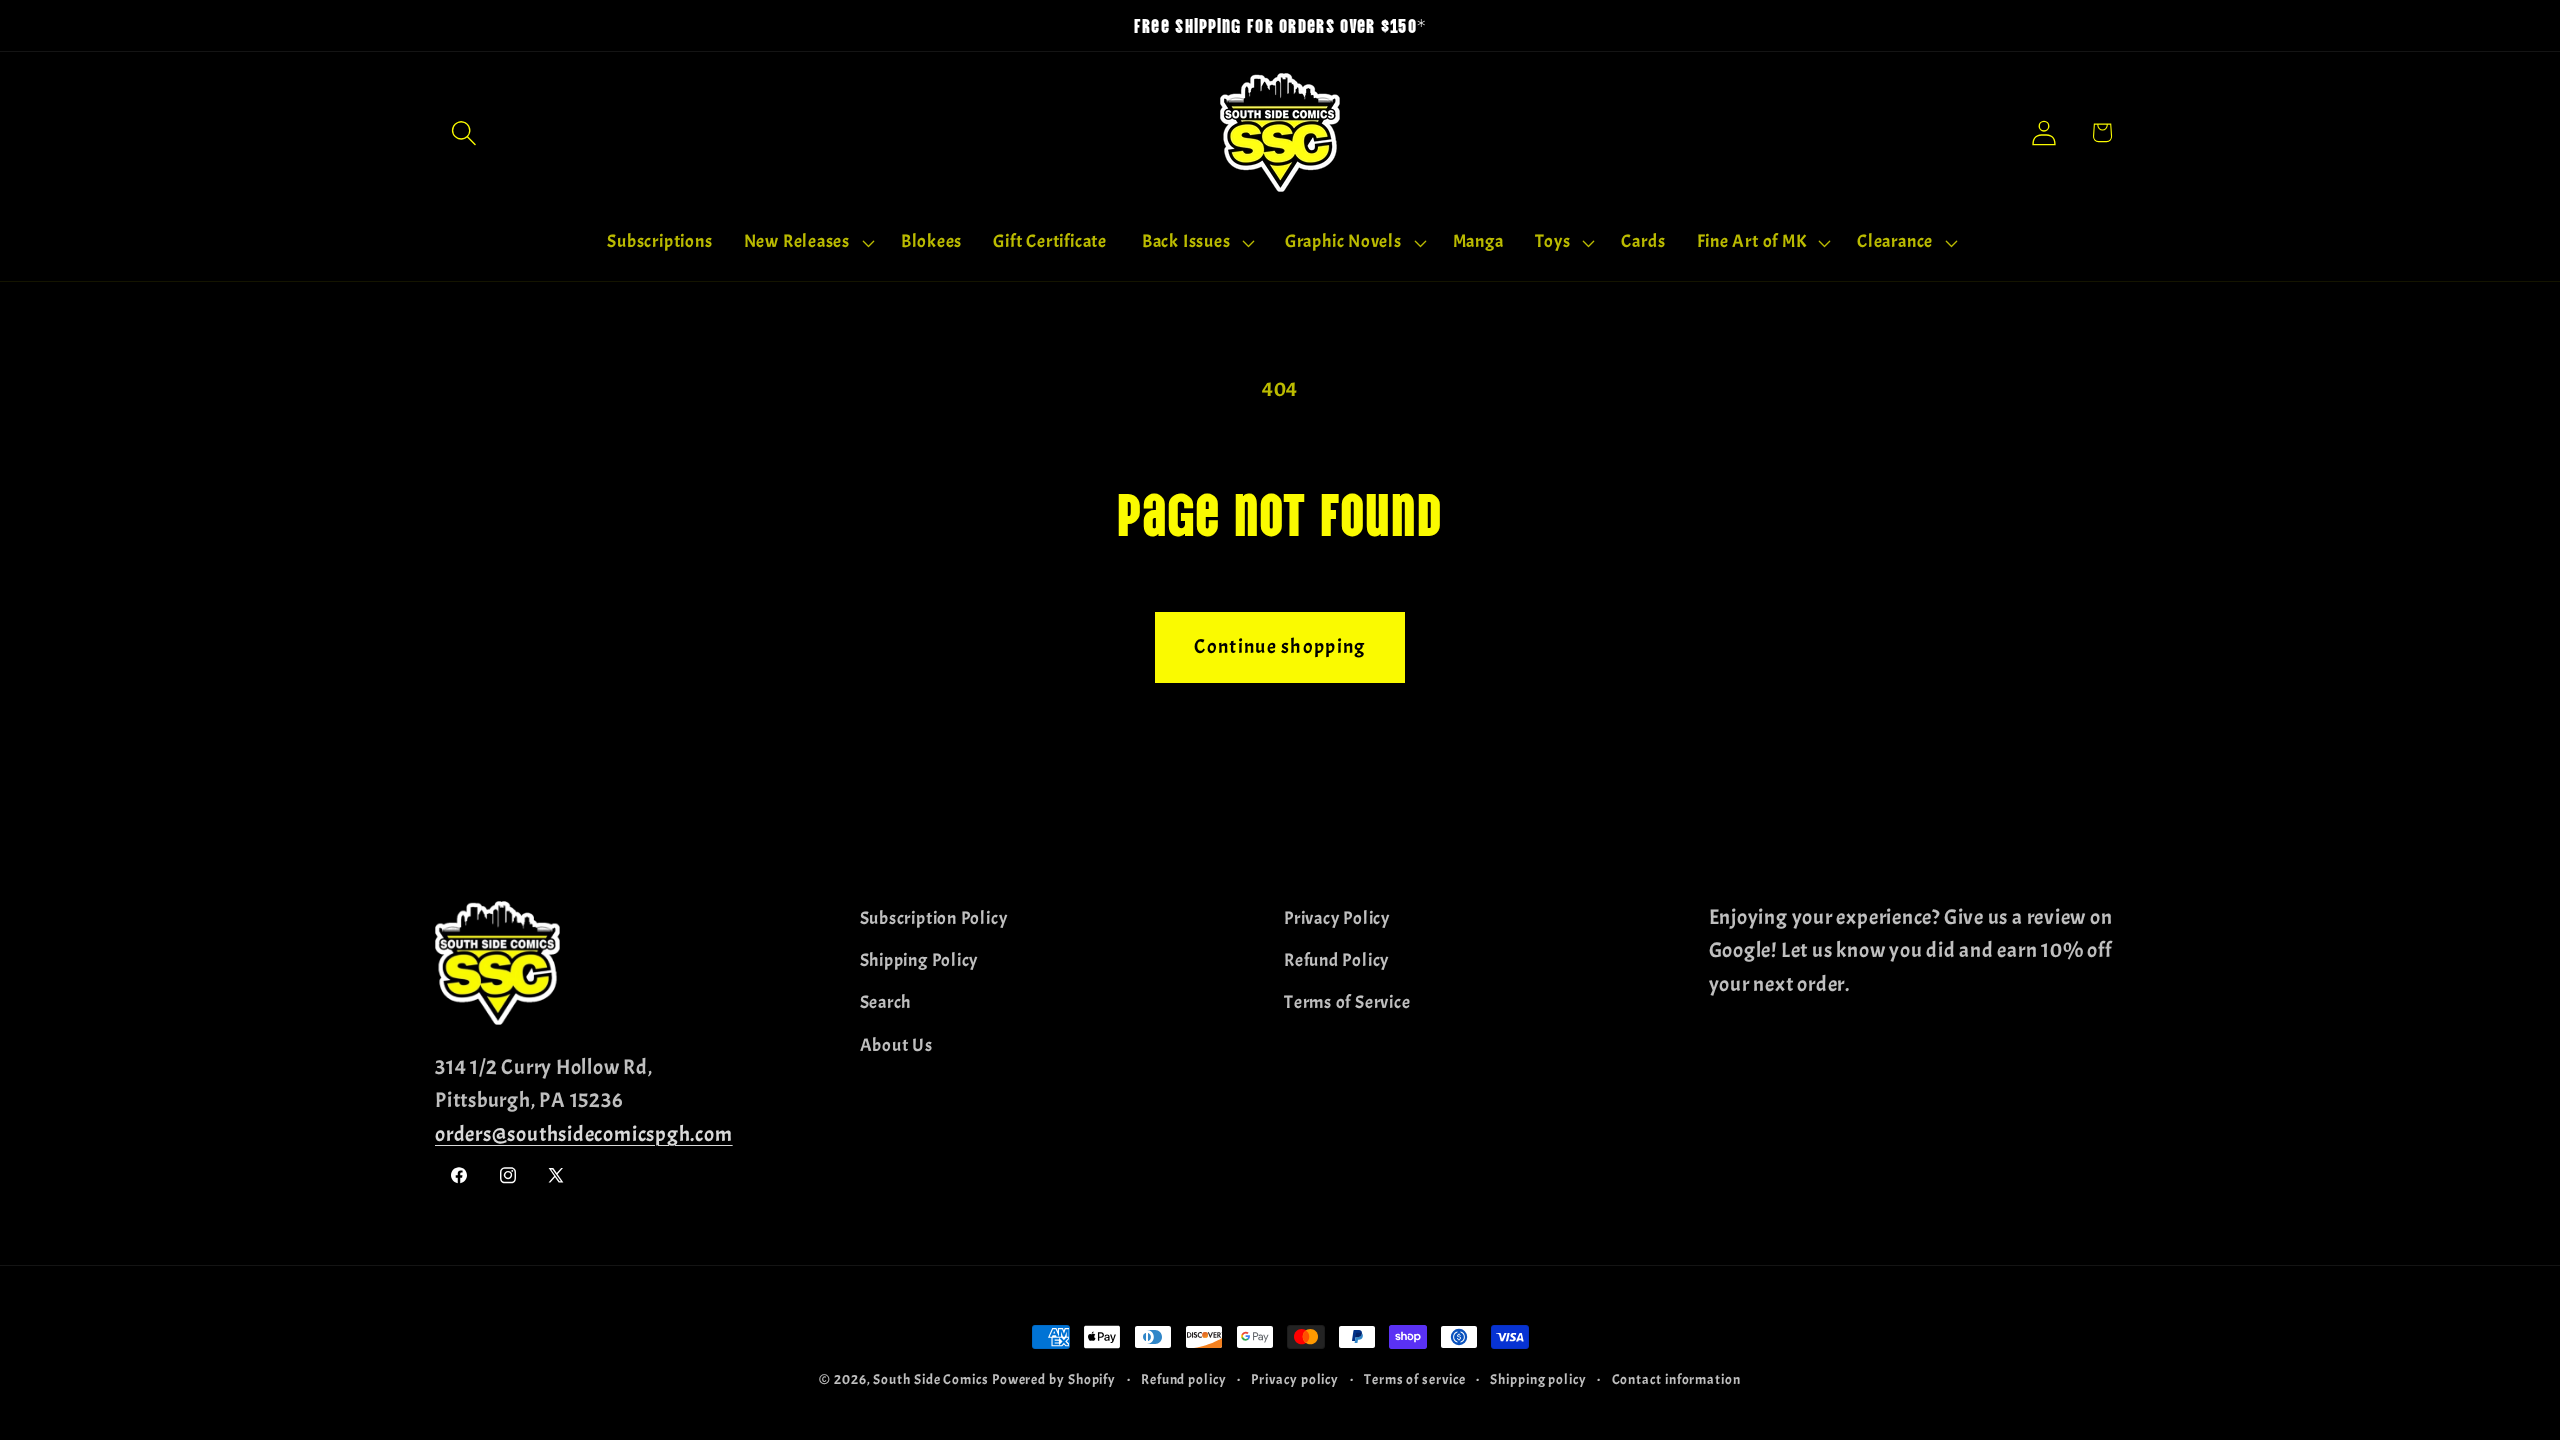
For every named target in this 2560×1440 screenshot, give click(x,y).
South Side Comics (930, 1379)
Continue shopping (1279, 646)
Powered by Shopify (1054, 1379)
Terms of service (1415, 1379)
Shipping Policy (919, 960)
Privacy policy (1295, 1379)
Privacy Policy (1337, 918)
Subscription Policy (934, 918)
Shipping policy (1538, 1379)
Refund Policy (1336, 960)
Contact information (1676, 1379)
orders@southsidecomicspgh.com (584, 1134)
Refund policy (1184, 1379)
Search (886, 1002)
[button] (463, 132)
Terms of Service (1347, 1002)
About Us (896, 1045)
